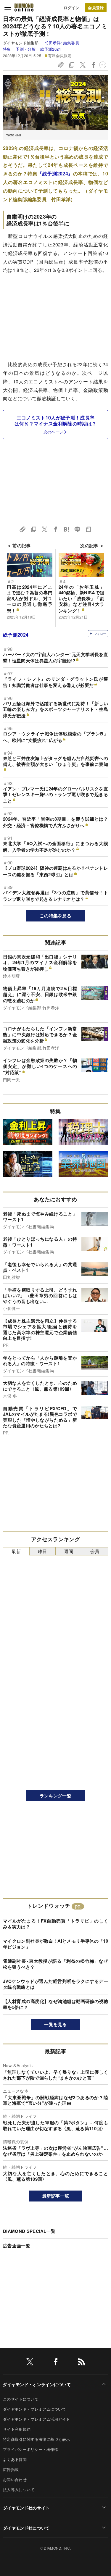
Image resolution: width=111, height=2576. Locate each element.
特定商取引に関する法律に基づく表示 (36, 2439)
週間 (69, 1551)
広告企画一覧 (17, 2246)
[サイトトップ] (24, 7)
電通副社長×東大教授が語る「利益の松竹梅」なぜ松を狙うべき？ (55, 1964)
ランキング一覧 (55, 1796)
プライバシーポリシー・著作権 (30, 2449)
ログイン (71, 8)
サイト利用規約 (17, 2429)
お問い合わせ (15, 2479)
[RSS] (81, 2363)
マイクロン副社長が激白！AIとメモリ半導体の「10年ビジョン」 (55, 1944)
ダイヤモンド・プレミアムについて (34, 2409)
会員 (95, 1551)
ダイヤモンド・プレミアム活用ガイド (36, 2419)
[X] (30, 2363)
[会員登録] (96, 8)
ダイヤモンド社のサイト (26, 2508)
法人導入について (19, 2489)
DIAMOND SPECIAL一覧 (29, 2231)
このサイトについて (21, 2399)
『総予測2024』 (55, 173)
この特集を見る (55, 916)
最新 (16, 1551)
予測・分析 (25, 49)
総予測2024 (50, 49)
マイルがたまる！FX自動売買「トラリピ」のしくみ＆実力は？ (55, 1924)
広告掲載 (11, 2469)
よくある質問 (15, 2459)
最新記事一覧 (56, 2196)
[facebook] (56, 2363)
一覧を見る (55, 2024)
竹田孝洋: (62, 43)
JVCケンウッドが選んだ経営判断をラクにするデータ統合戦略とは (55, 1984)
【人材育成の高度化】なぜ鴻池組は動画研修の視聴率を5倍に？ (55, 2004)
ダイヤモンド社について (26, 2528)
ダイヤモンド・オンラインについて (37, 2384)
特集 (7, 49)
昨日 (42, 1551)
